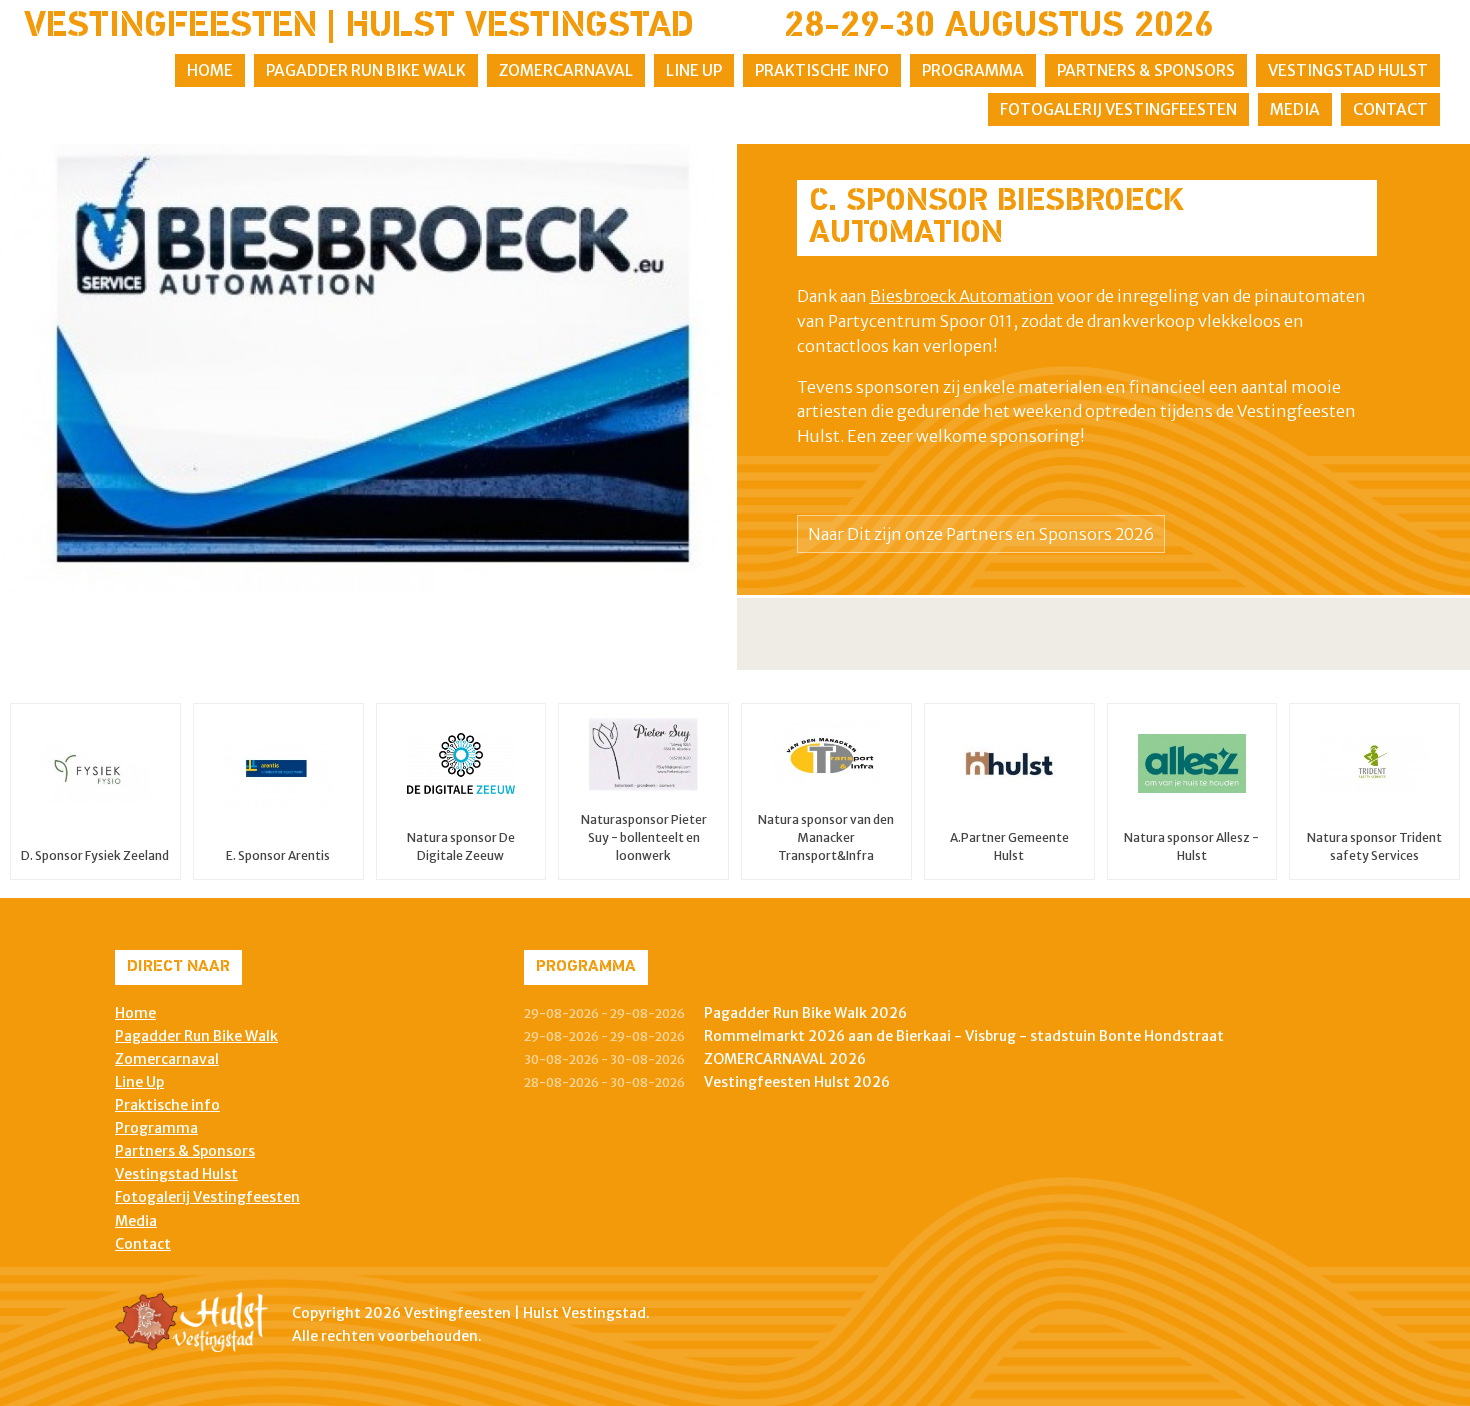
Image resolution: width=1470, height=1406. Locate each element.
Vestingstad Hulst (1348, 70)
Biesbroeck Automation (962, 296)
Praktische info (822, 70)
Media (1295, 109)
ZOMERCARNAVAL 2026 (785, 1059)
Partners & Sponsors (1146, 70)
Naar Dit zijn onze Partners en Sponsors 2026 (981, 534)
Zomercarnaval (566, 70)
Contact (1390, 109)
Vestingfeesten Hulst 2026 (797, 1082)
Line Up (694, 70)
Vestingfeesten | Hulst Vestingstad (359, 27)
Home (210, 70)
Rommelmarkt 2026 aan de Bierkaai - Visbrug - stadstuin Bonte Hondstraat (964, 1036)
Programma (973, 70)
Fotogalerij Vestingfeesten (1118, 109)
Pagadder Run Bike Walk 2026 (805, 1013)
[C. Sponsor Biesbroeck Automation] (367, 369)
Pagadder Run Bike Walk (366, 70)
